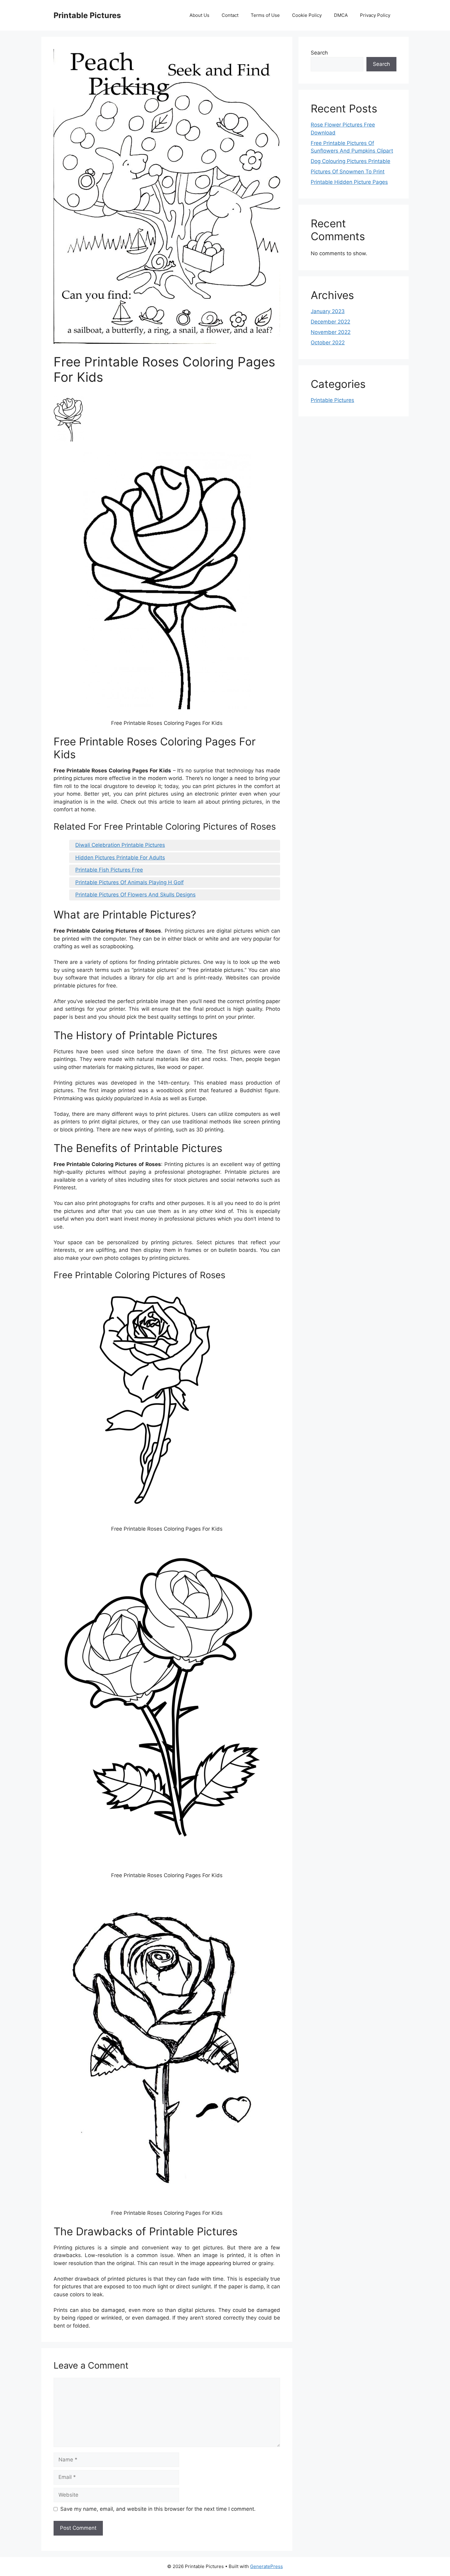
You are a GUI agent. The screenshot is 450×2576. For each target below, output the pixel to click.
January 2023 (328, 311)
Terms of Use (265, 15)
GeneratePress (266, 2566)
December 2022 (330, 322)
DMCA (341, 15)
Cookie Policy (307, 15)
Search (319, 53)
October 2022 (328, 343)
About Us (199, 15)
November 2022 (331, 332)
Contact (230, 15)
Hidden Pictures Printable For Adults (120, 858)
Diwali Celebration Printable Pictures (120, 845)
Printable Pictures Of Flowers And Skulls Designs (135, 895)
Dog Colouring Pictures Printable (351, 161)
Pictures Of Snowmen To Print (348, 172)
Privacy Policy (375, 15)
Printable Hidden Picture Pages (349, 182)
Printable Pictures (87, 15)
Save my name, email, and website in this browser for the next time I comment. (158, 2509)
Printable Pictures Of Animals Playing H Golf (129, 882)
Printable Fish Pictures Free (109, 870)
